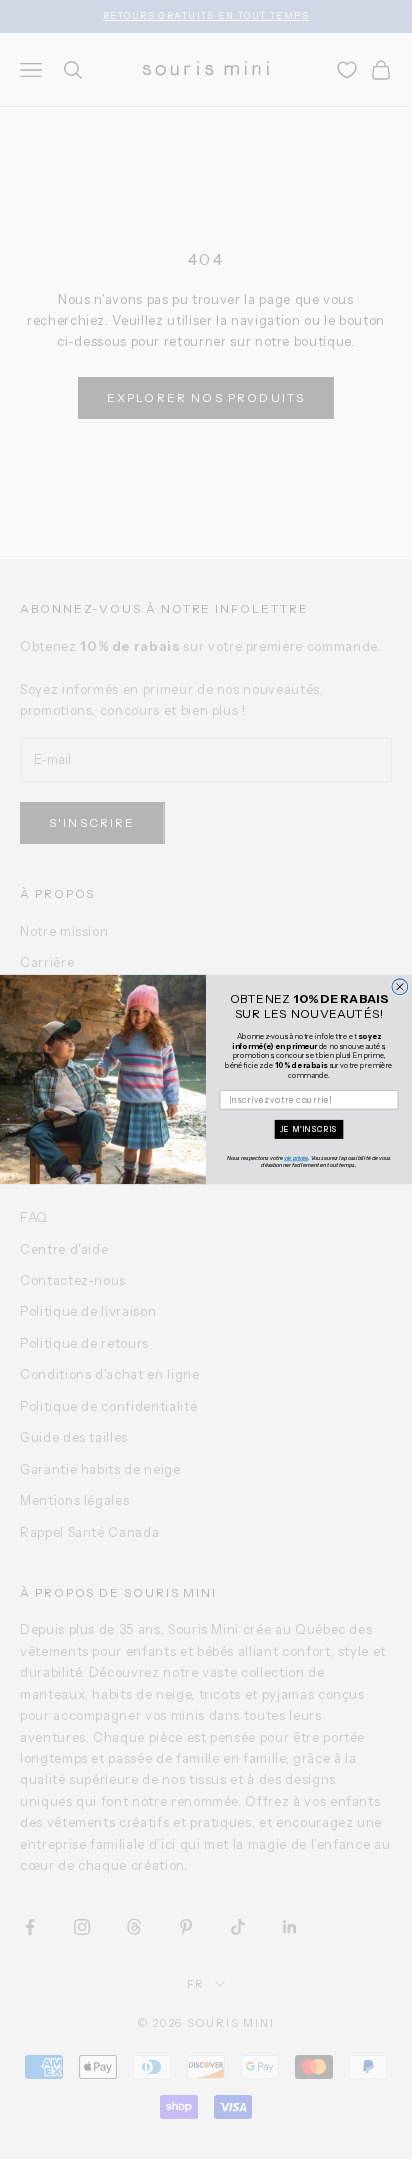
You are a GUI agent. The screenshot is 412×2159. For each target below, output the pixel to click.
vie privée (296, 1158)
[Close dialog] (400, 987)
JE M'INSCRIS (309, 1130)
